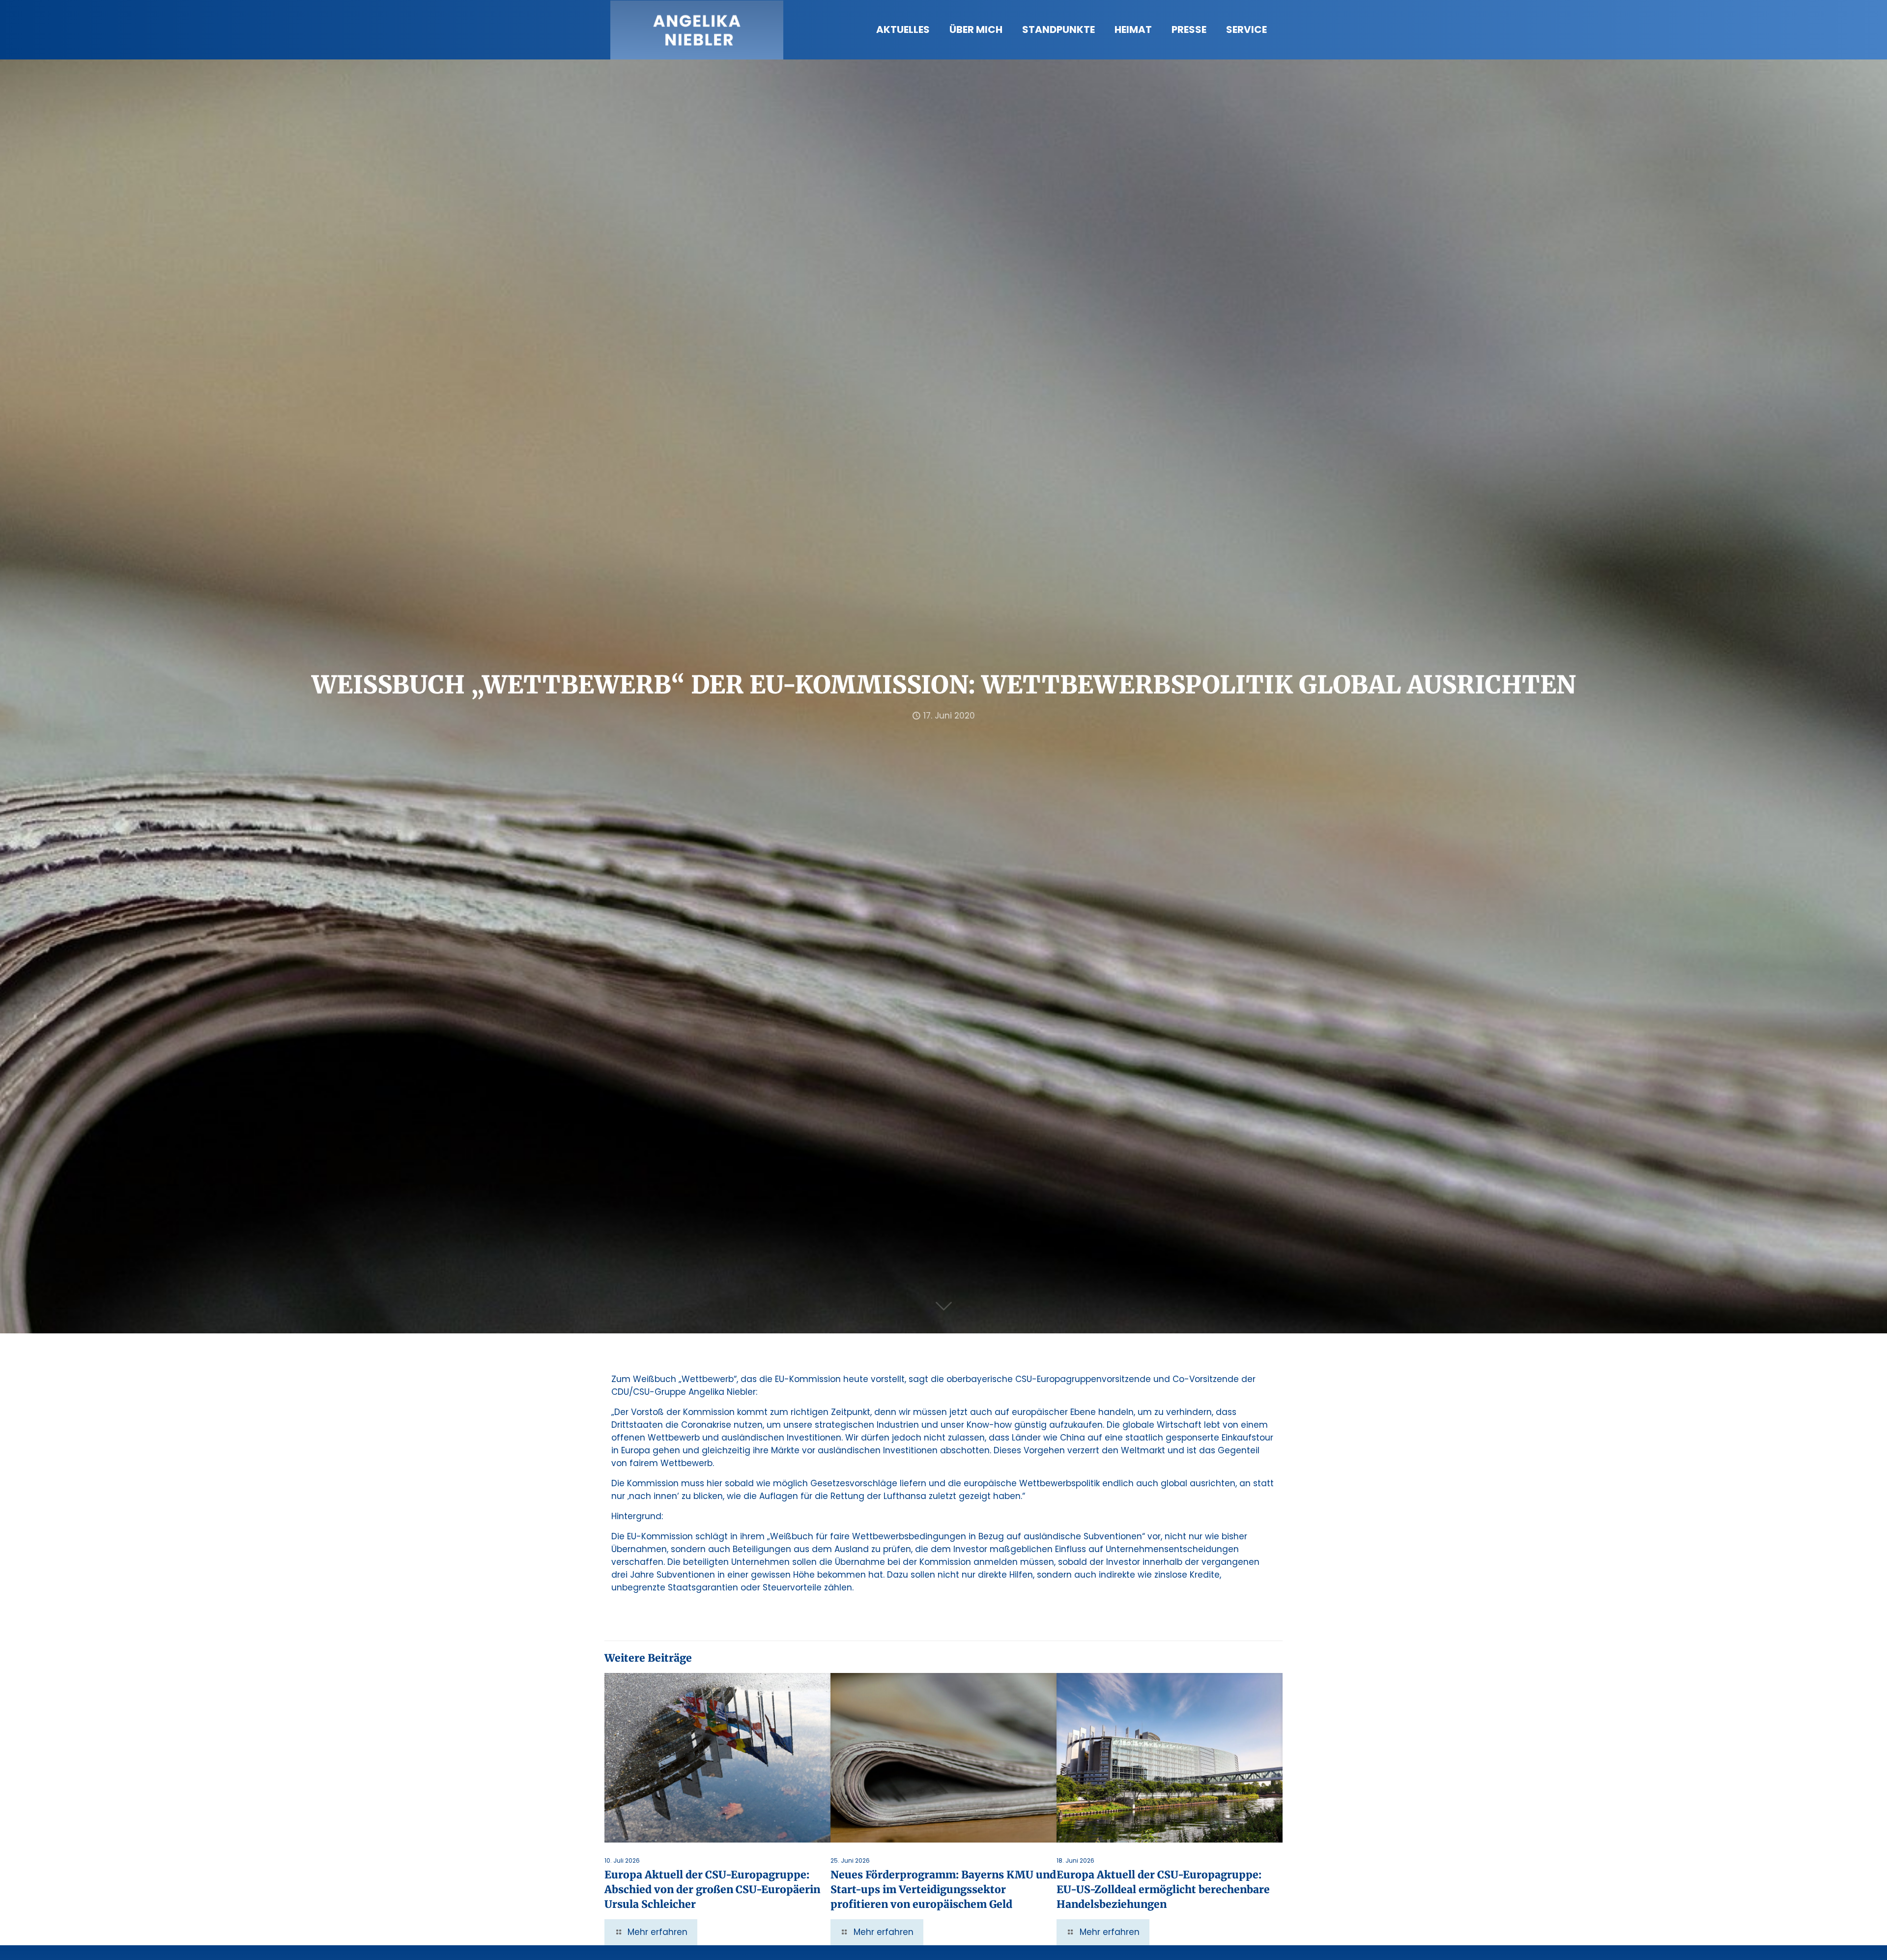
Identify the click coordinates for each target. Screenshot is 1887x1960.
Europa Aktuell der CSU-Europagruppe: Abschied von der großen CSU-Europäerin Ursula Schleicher (712, 1889)
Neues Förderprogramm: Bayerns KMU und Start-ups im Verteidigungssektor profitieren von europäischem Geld (943, 1889)
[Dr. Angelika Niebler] (697, 29)
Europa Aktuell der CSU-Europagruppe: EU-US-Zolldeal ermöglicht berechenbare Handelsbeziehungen (1163, 1889)
